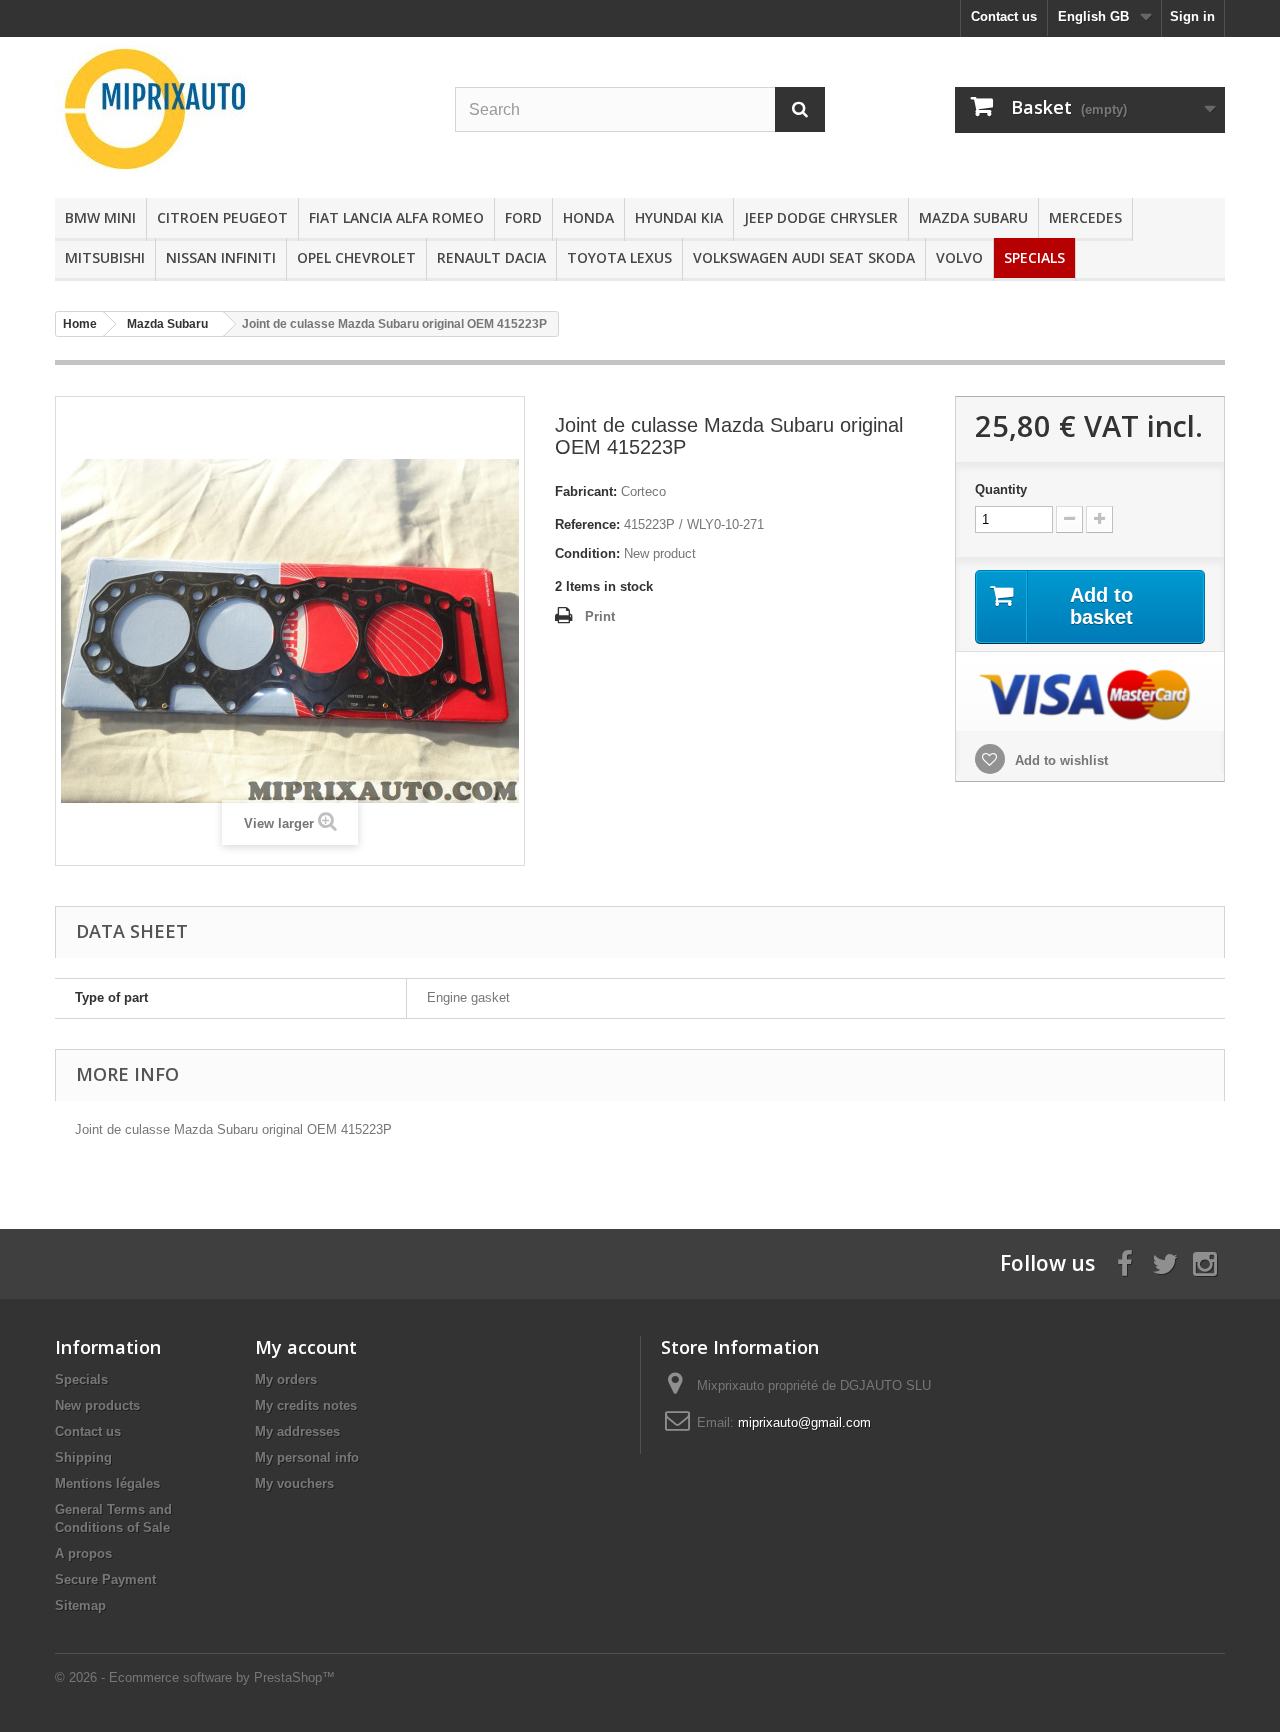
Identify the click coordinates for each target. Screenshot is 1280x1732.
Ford (523, 217)
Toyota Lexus (619, 257)
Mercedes (1085, 217)
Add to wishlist (1059, 760)
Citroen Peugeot (222, 217)
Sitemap (80, 1605)
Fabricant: (586, 491)
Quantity (1001, 489)
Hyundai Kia (679, 217)
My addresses (297, 1431)
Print (600, 616)
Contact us (1004, 16)
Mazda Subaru (973, 217)
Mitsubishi (105, 257)
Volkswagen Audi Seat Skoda (804, 257)
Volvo (959, 257)
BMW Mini (100, 217)
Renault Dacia (491, 257)
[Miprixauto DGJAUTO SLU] (240, 109)
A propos (83, 1553)
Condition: (587, 553)
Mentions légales (107, 1483)
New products (97, 1405)
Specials (1034, 257)
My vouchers (294, 1483)
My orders (286, 1379)
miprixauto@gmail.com (804, 1422)
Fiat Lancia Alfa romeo (396, 217)
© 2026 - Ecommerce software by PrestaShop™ (195, 1677)
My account (306, 1347)
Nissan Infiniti (221, 257)
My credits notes (306, 1405)
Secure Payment (105, 1579)
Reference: (587, 524)
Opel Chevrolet (356, 257)
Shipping (83, 1457)
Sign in (1192, 16)
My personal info (307, 1457)
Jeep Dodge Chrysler (821, 217)
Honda (588, 217)
